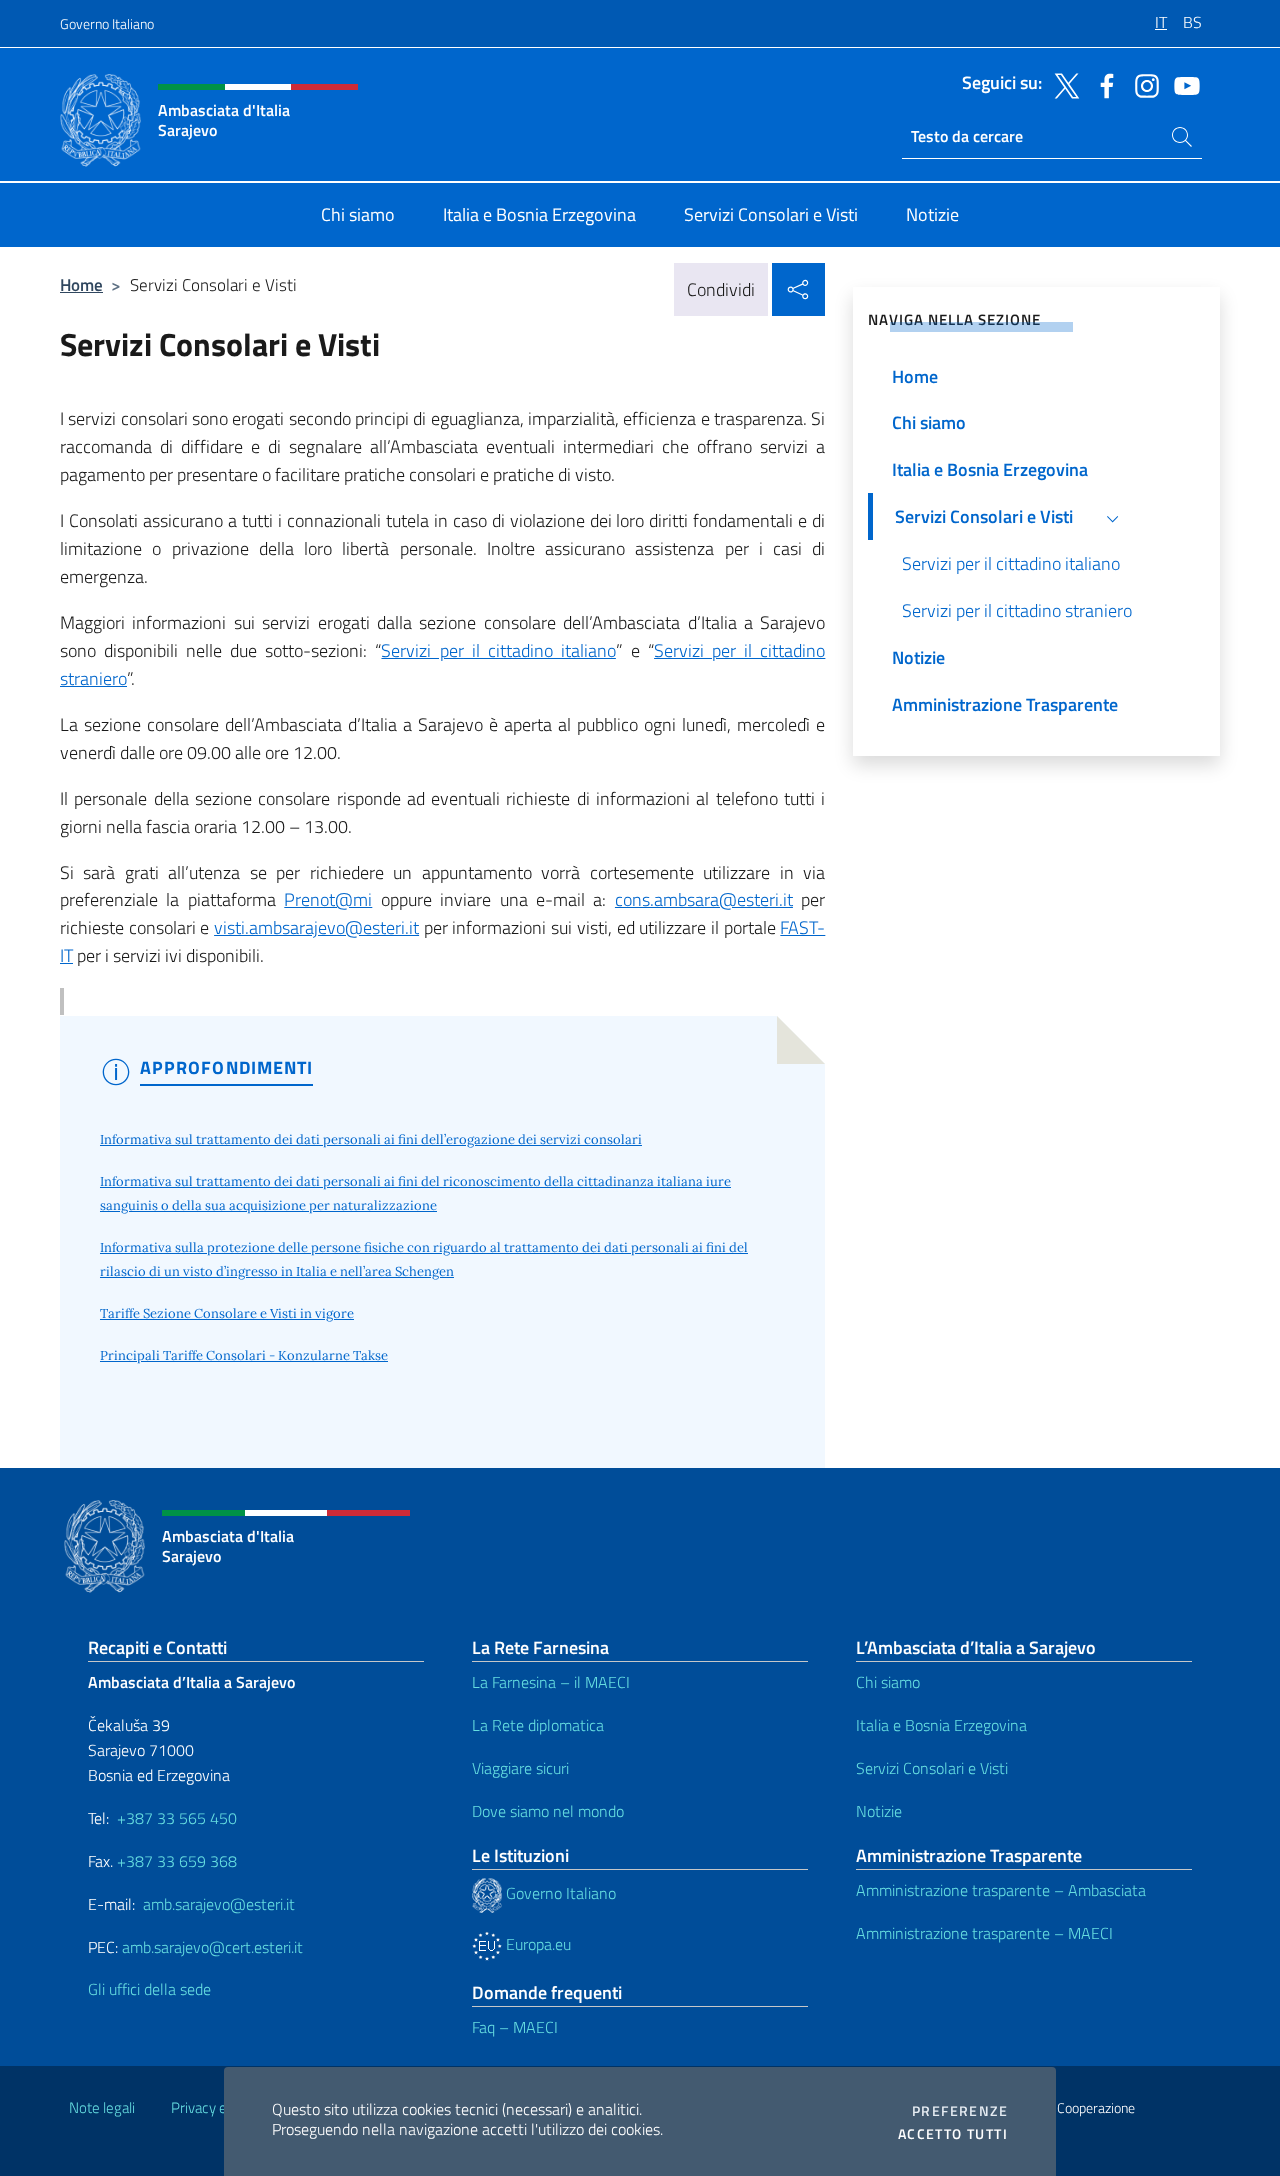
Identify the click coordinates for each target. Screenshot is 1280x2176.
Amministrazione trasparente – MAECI (984, 1933)
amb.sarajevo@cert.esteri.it (212, 1947)
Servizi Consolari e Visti (932, 1768)
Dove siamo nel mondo (548, 1811)
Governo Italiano (107, 23)
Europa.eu (536, 1944)
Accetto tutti (953, 2134)
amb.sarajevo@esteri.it (219, 1904)
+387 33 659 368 (177, 1861)
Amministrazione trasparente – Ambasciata (1001, 1890)
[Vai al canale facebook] (1102, 84)
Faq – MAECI (515, 2027)
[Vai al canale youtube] (1182, 84)
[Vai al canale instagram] (1142, 84)
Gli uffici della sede (149, 1989)
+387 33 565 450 (177, 1818)
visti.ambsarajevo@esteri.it (316, 927)
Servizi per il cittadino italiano (498, 650)
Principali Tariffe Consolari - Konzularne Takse (244, 1355)
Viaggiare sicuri (520, 1768)
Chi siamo (888, 1682)
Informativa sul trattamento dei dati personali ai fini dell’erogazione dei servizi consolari (371, 1139)
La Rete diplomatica (538, 1725)
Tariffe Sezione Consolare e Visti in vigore (227, 1313)
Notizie (879, 1811)
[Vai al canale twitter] (1062, 84)
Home (81, 284)
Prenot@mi (328, 899)
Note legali (102, 2107)
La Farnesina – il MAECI (551, 1682)
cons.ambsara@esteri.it (704, 899)
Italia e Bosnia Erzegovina (941, 1725)
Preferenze (960, 2111)
